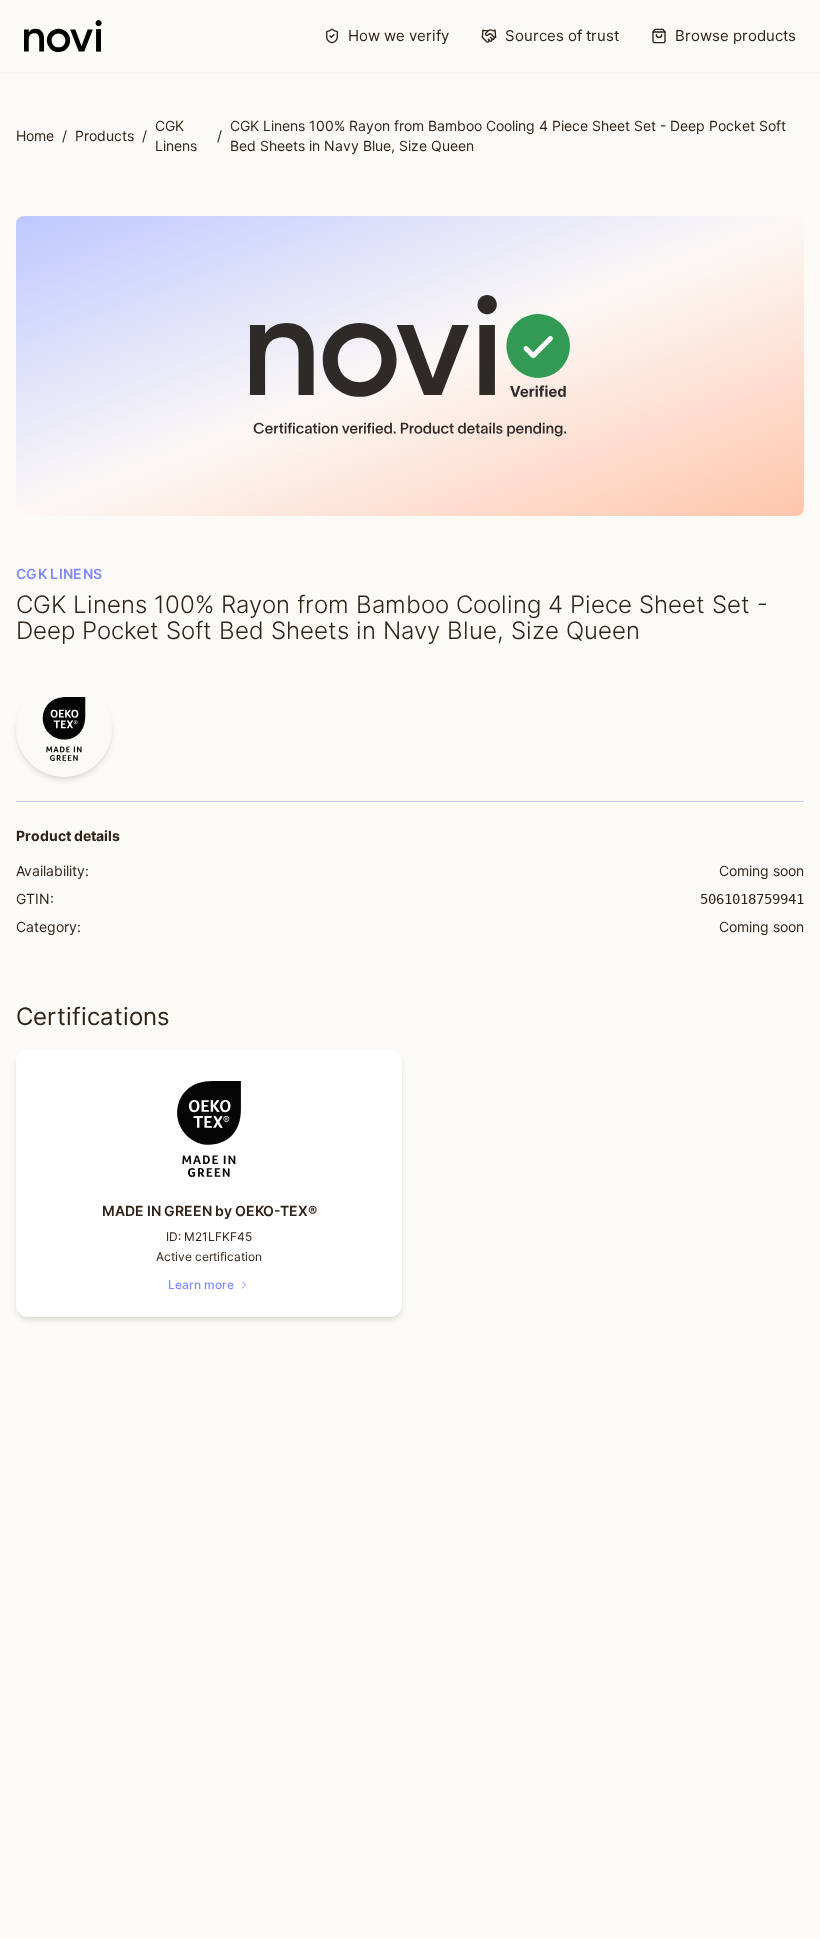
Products (104, 135)
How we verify (398, 35)
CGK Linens (176, 135)
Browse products (735, 35)
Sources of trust (562, 35)
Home (35, 135)
